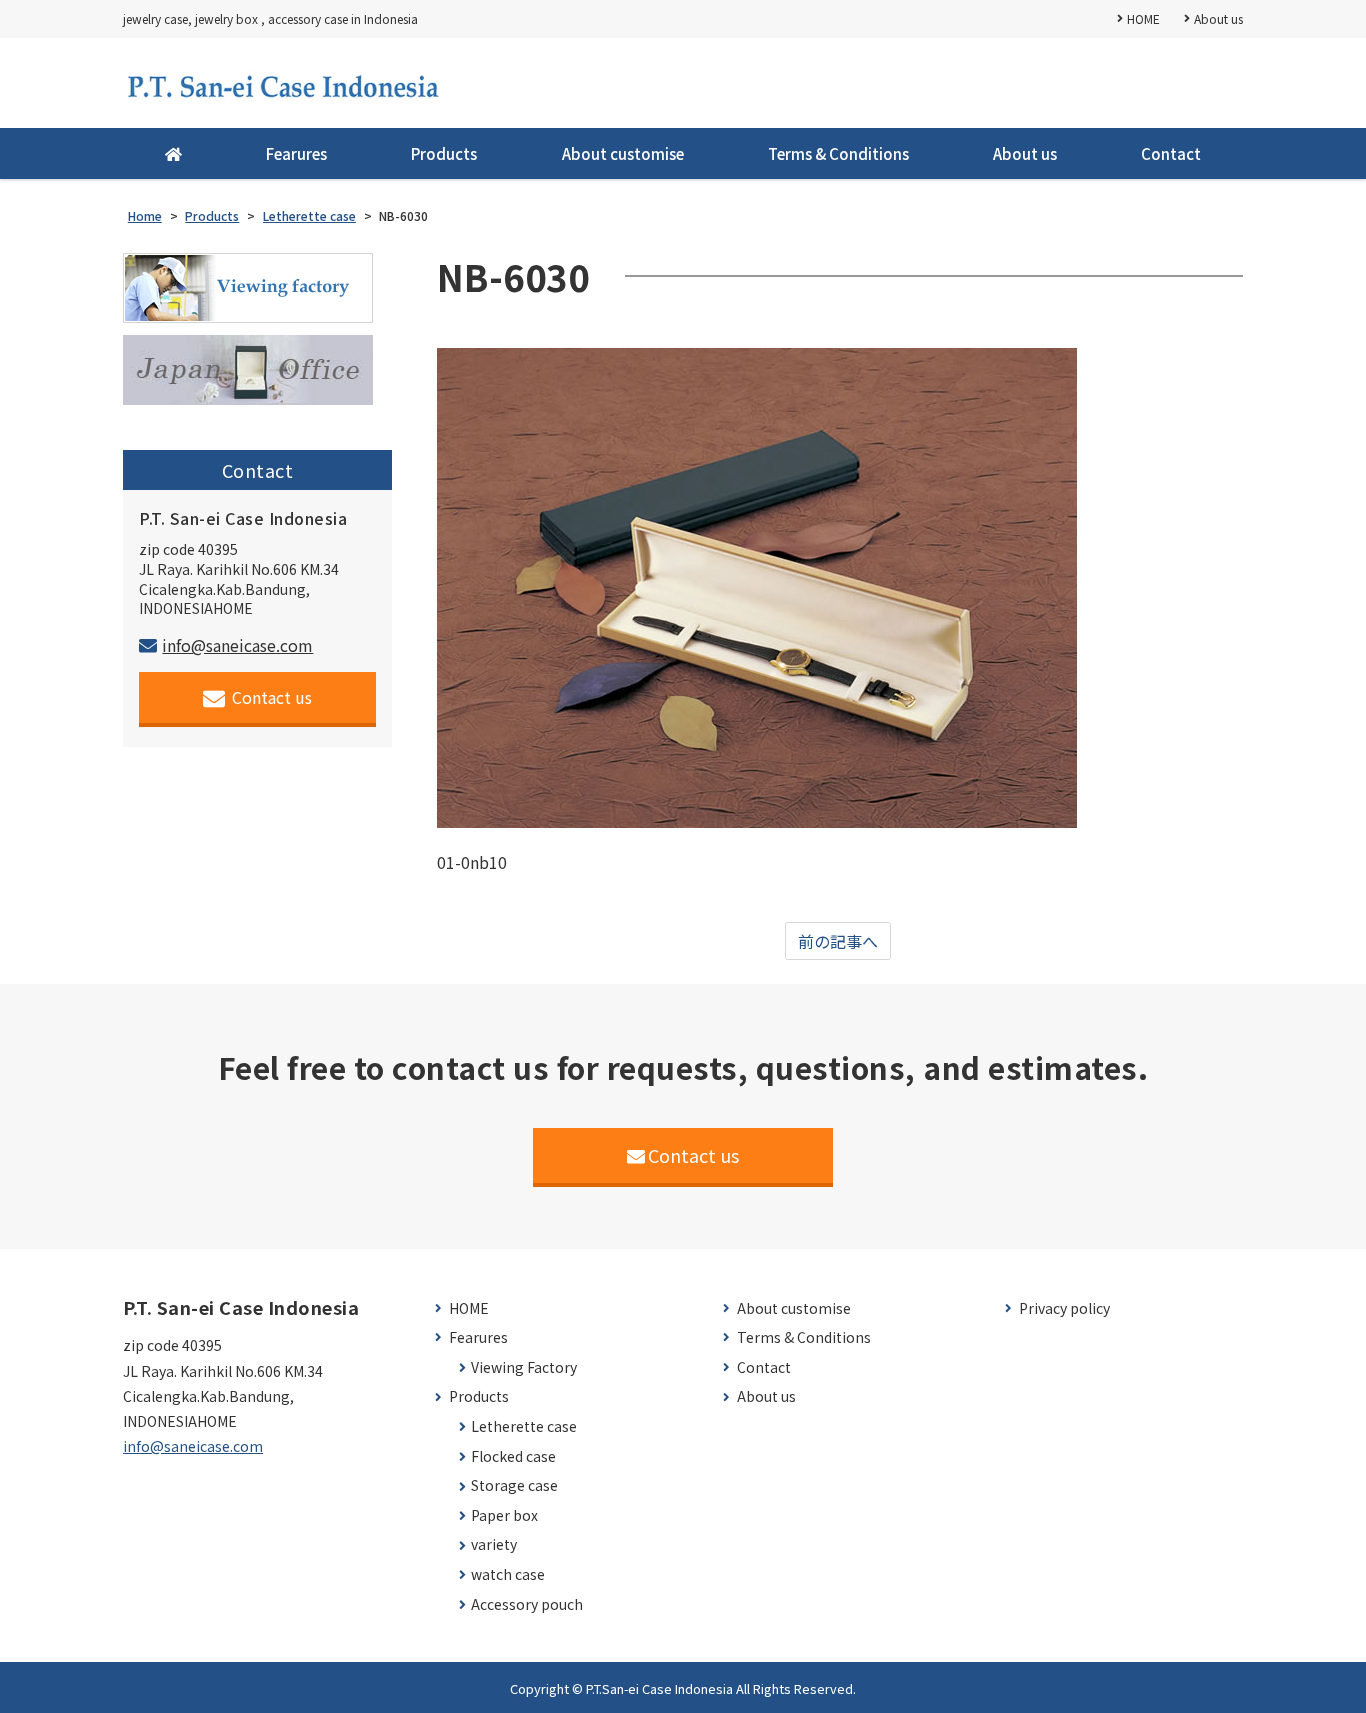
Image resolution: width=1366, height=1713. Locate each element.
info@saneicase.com (237, 645)
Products (444, 153)
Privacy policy (1064, 1308)
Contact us (272, 697)
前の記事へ (838, 941)
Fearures (296, 153)
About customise (623, 153)
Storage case (514, 1485)
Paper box (504, 1515)
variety (494, 1544)
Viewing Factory (524, 1367)
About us (1218, 18)
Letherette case (524, 1426)
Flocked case (513, 1456)
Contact (1171, 153)
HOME (1143, 18)
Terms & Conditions (838, 153)
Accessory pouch (527, 1604)
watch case (508, 1574)
